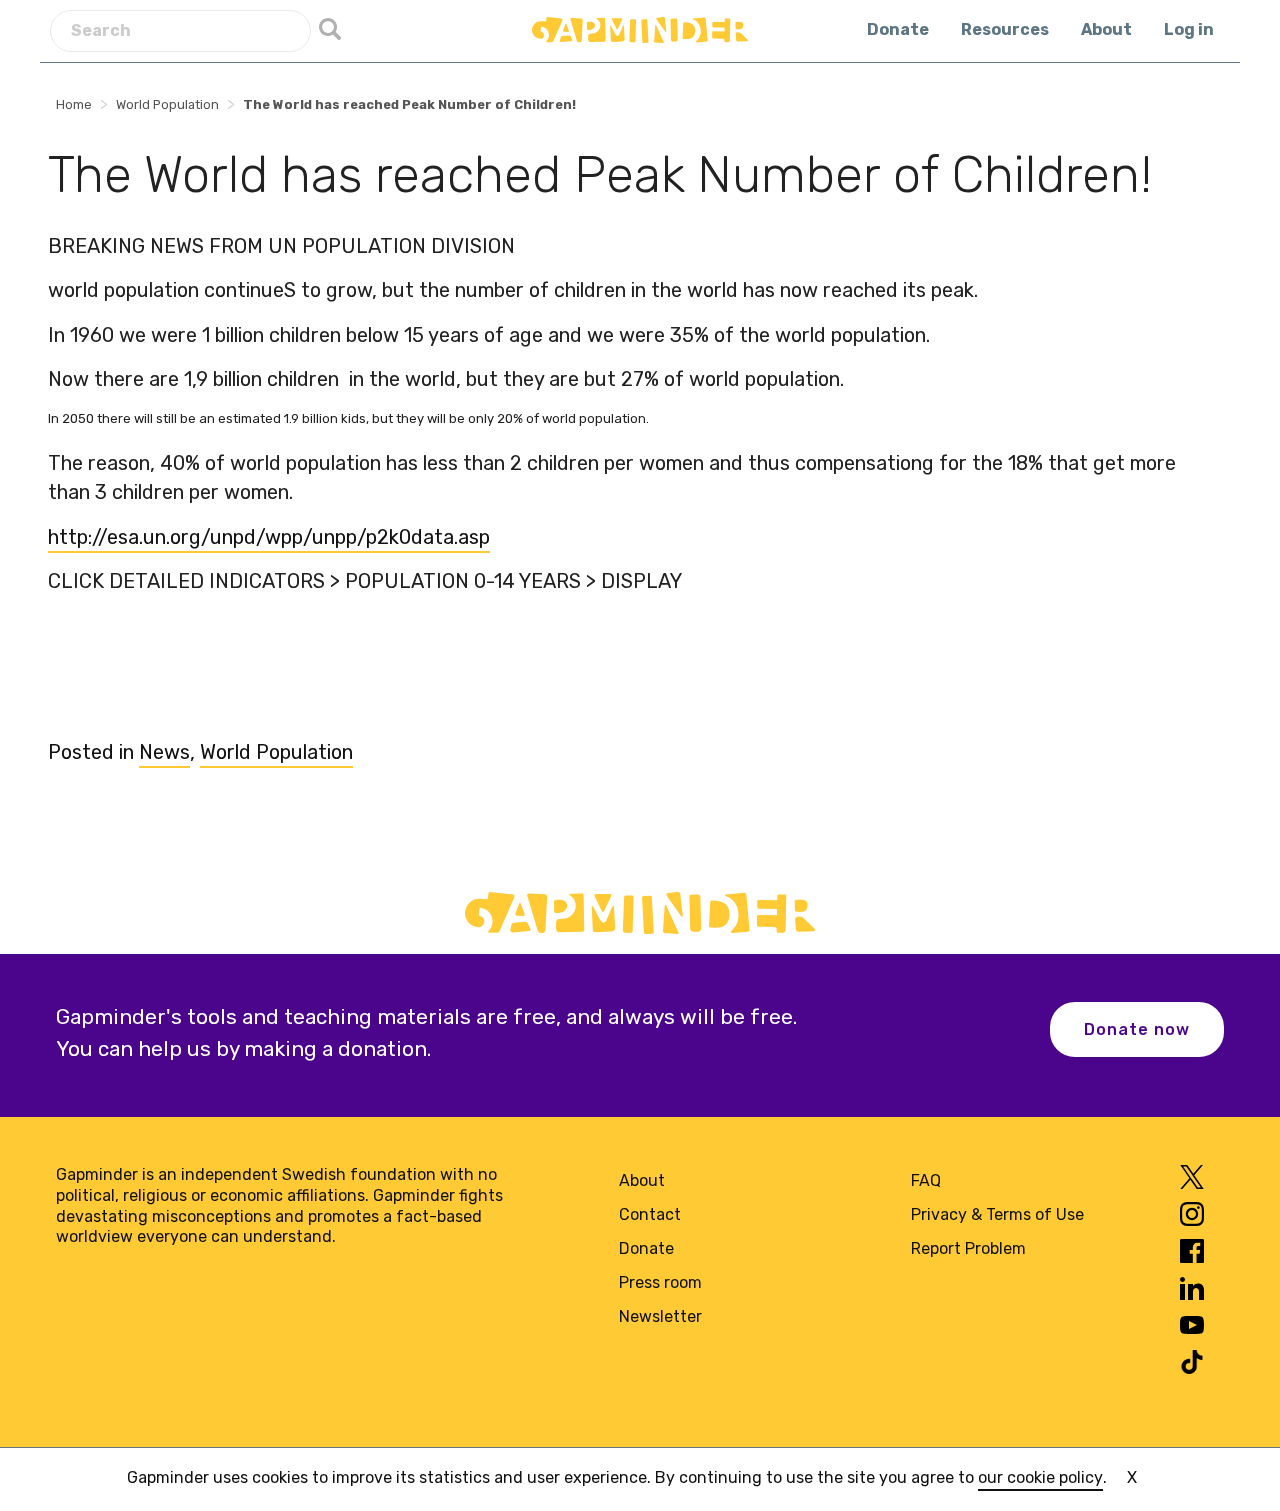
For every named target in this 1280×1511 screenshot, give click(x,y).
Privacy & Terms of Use (997, 1214)
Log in (1189, 29)
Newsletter (660, 1316)
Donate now (1137, 1029)
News (164, 752)
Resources (1005, 29)
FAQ (926, 1180)
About (1106, 29)
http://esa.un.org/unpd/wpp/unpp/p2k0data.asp (269, 537)
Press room (660, 1282)
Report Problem (968, 1248)
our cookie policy (1040, 1477)
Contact (650, 1214)
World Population (167, 104)
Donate (898, 29)
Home (74, 104)
